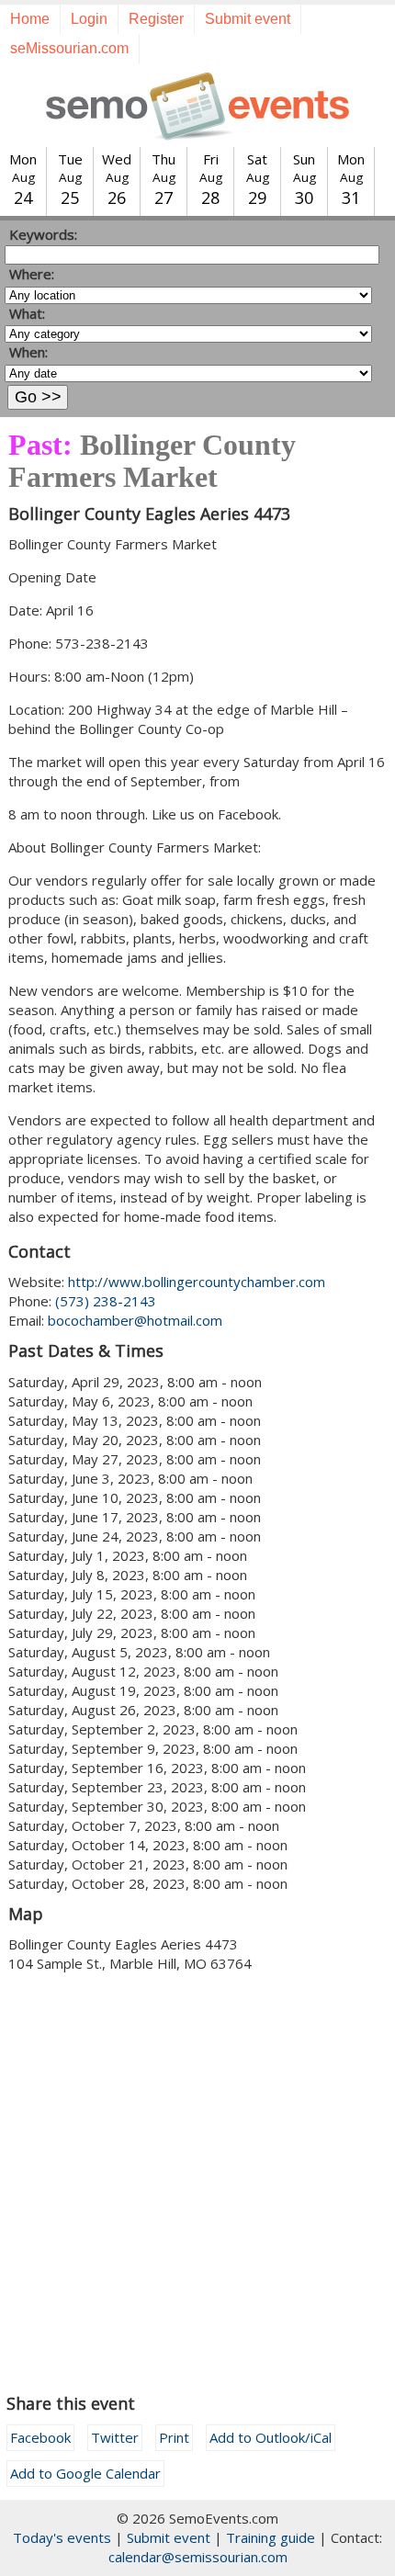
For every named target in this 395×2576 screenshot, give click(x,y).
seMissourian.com (69, 48)
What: (27, 313)
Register (156, 19)
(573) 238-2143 (106, 1301)
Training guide (271, 2537)
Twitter (115, 2437)
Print (174, 2437)
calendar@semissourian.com (198, 2557)
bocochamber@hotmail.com (135, 1320)
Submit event (248, 19)
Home (30, 19)
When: (28, 352)
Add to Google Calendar (85, 2473)
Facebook (40, 2437)
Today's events (62, 2537)
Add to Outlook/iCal (271, 2437)
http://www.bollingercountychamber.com (197, 1282)
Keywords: (43, 234)
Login (89, 19)
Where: (32, 274)
